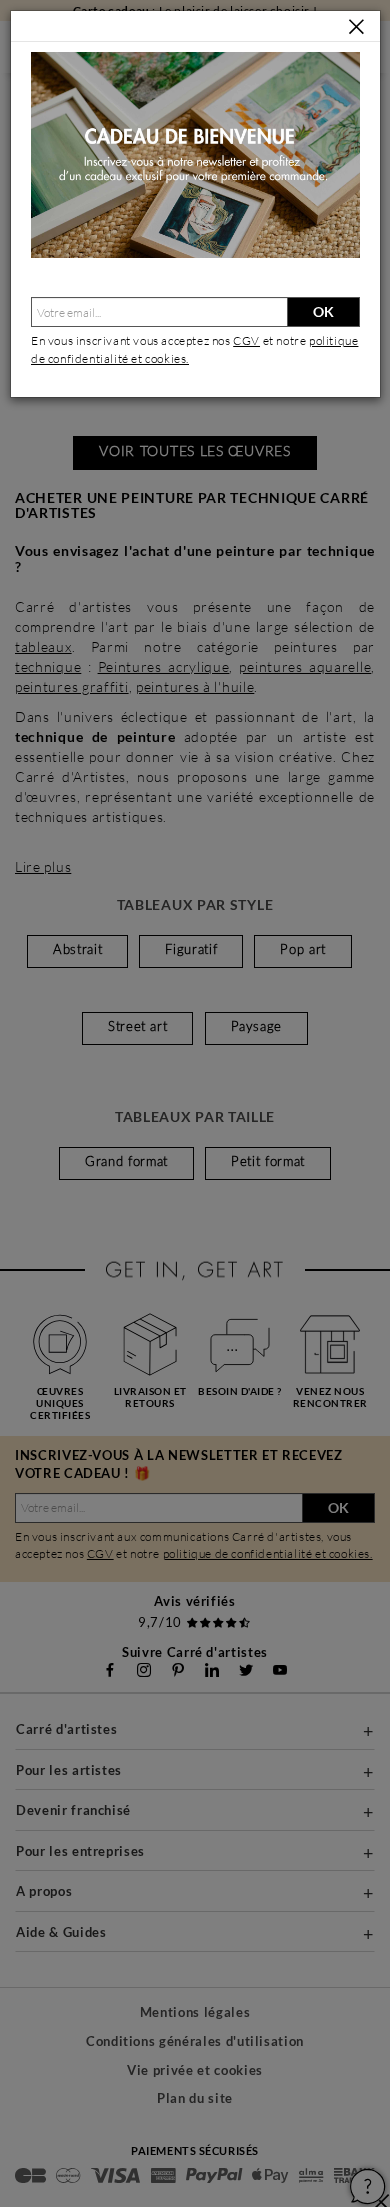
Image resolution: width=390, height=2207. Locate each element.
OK (323, 311)
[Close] (356, 27)
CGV (246, 340)
